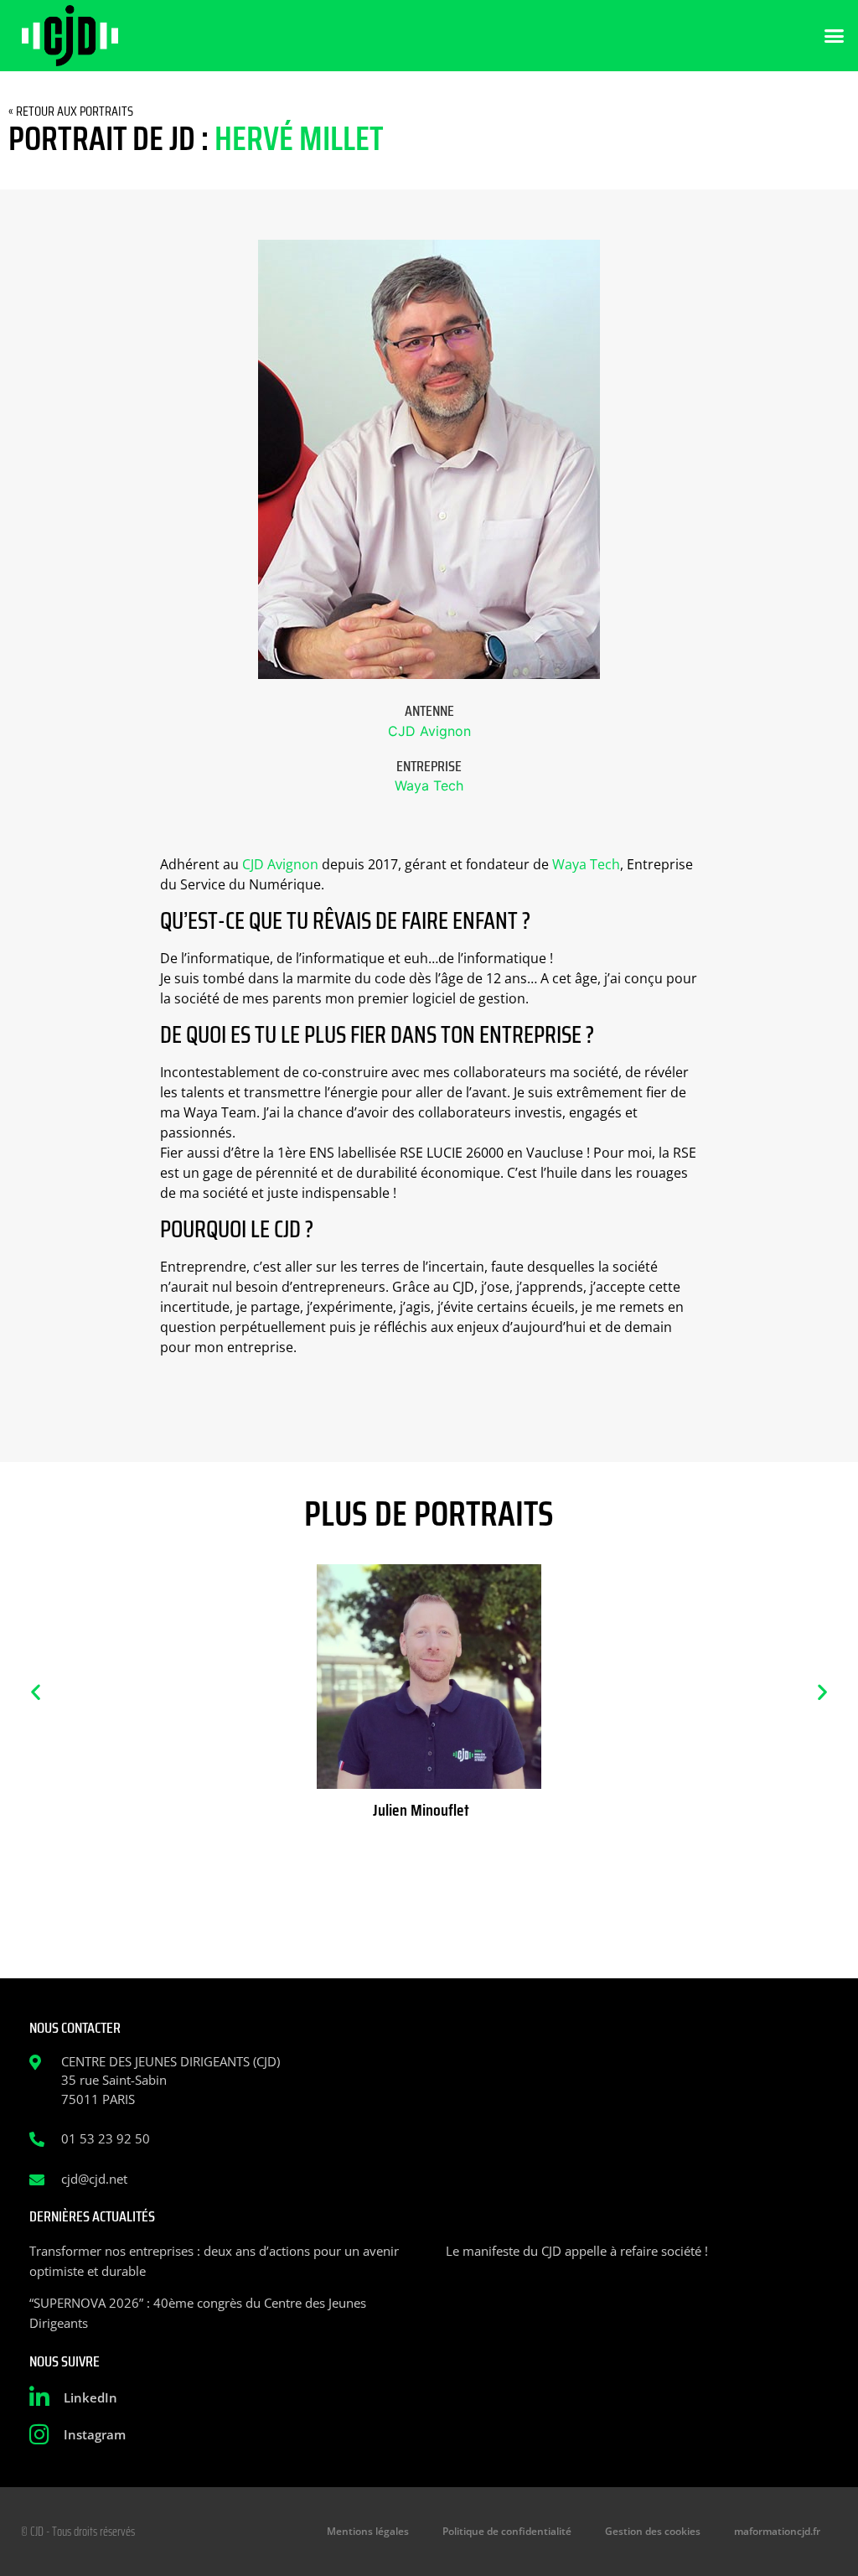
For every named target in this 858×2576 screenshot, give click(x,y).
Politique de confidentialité (507, 2531)
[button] (835, 36)
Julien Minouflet (421, 1810)
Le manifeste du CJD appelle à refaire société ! (577, 2251)
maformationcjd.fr (777, 2531)
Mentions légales (368, 2531)
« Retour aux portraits (71, 111)
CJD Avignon (429, 731)
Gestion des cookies (653, 2531)
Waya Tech (429, 785)
